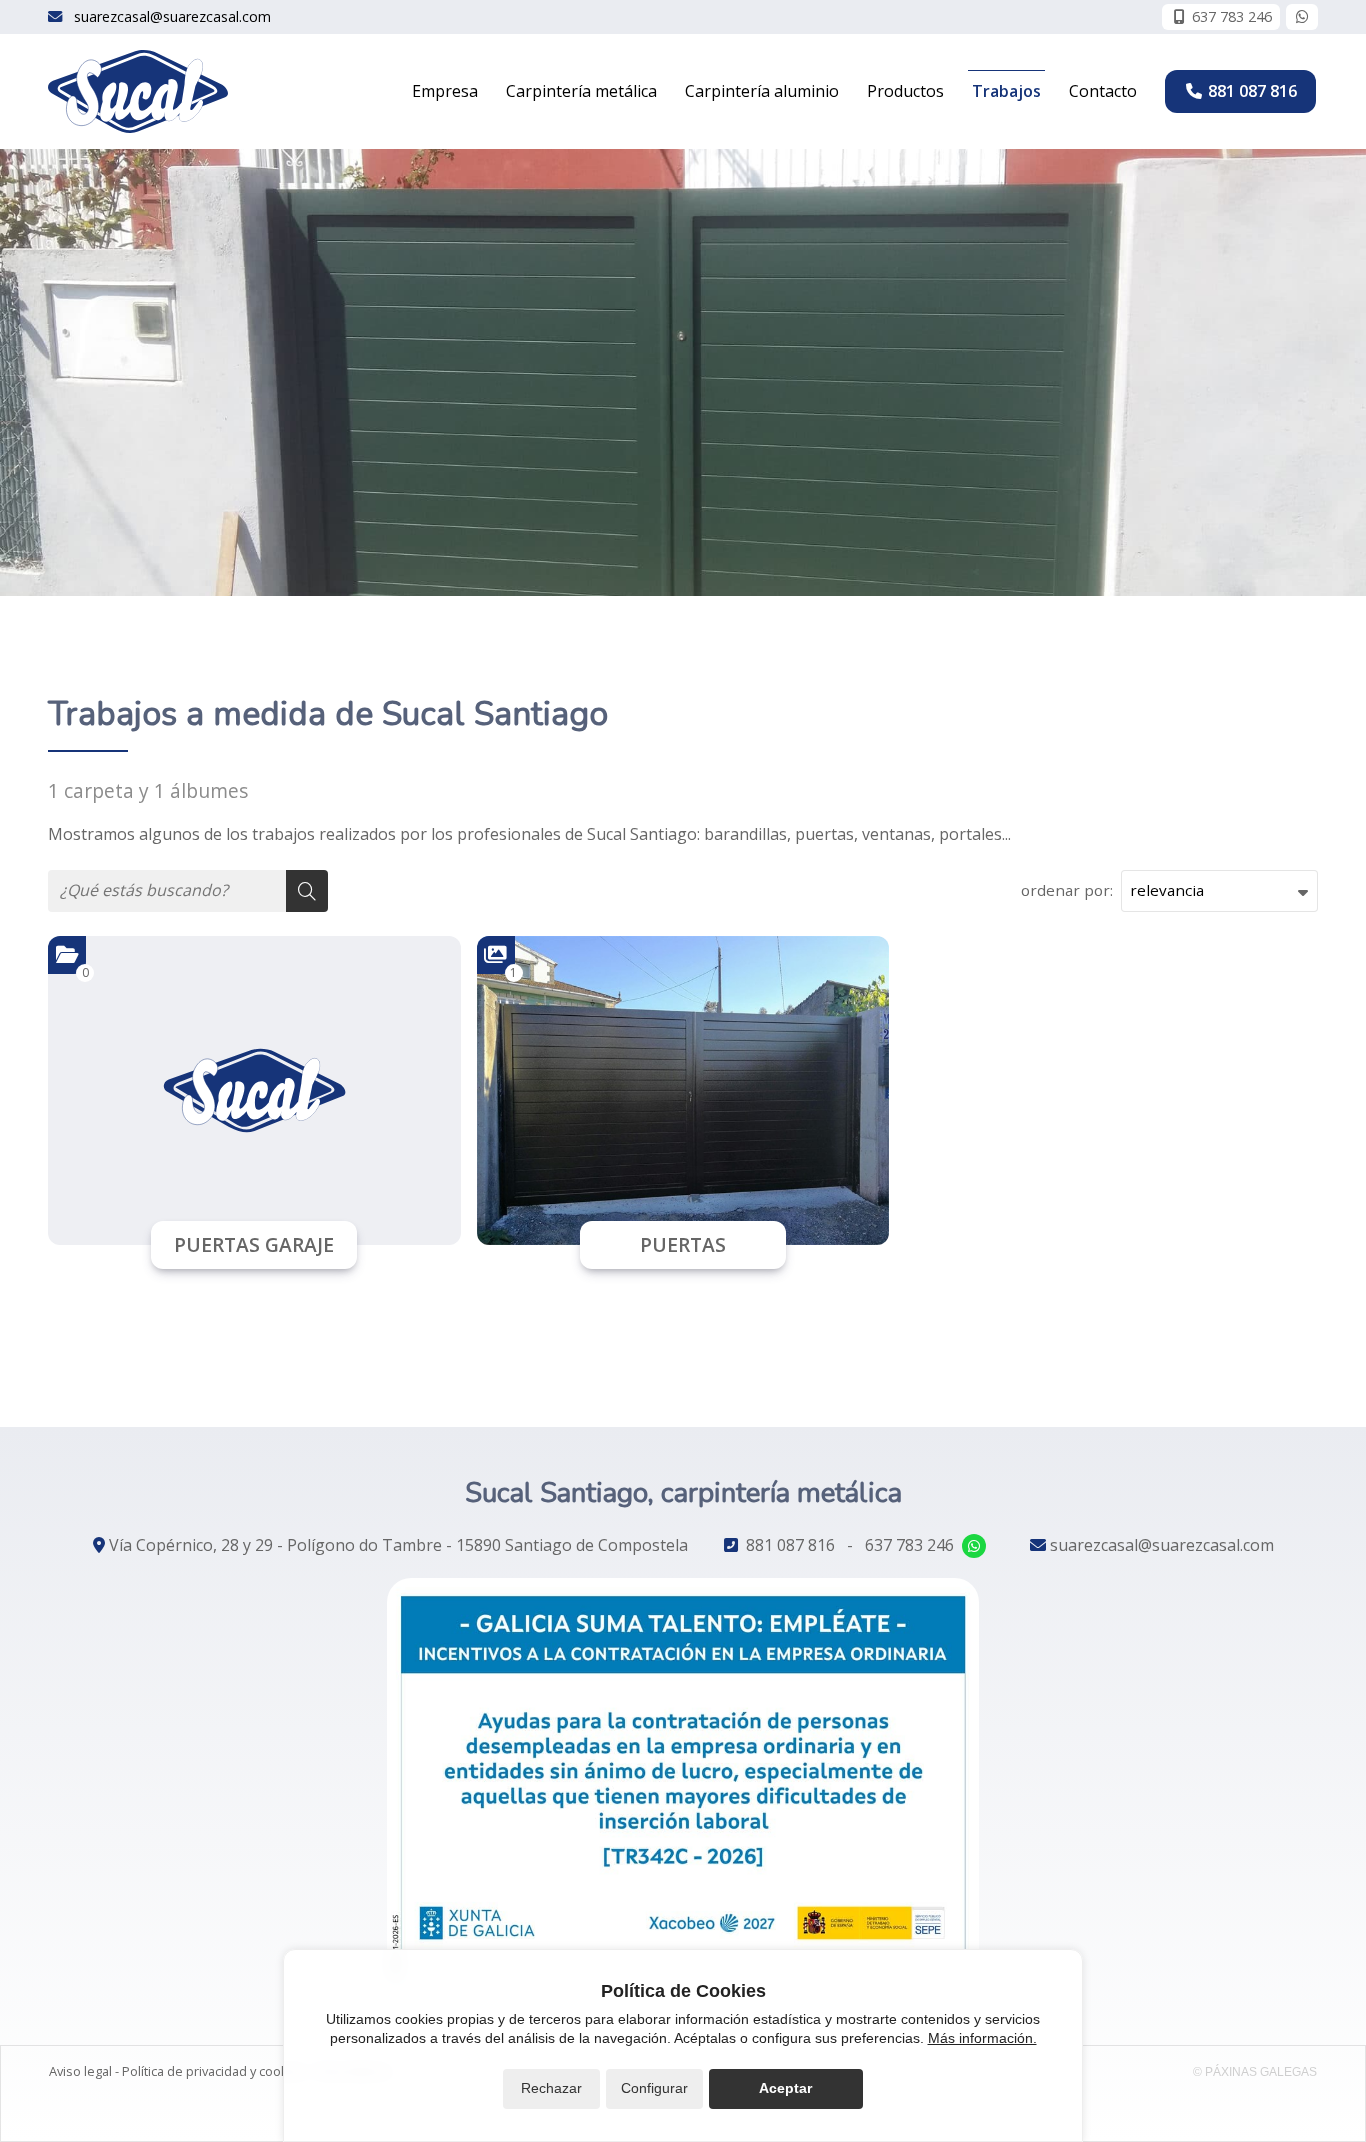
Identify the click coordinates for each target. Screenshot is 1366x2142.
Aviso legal (80, 2071)
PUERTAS (683, 1244)
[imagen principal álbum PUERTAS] (683, 1091)
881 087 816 (790, 1545)
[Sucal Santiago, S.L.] (138, 91)
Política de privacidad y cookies (214, 2071)
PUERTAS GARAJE (254, 1244)
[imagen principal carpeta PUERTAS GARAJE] (254, 1091)
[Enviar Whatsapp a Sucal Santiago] (1302, 17)
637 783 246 (909, 1545)
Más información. (982, 2038)
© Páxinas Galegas (1255, 2072)
